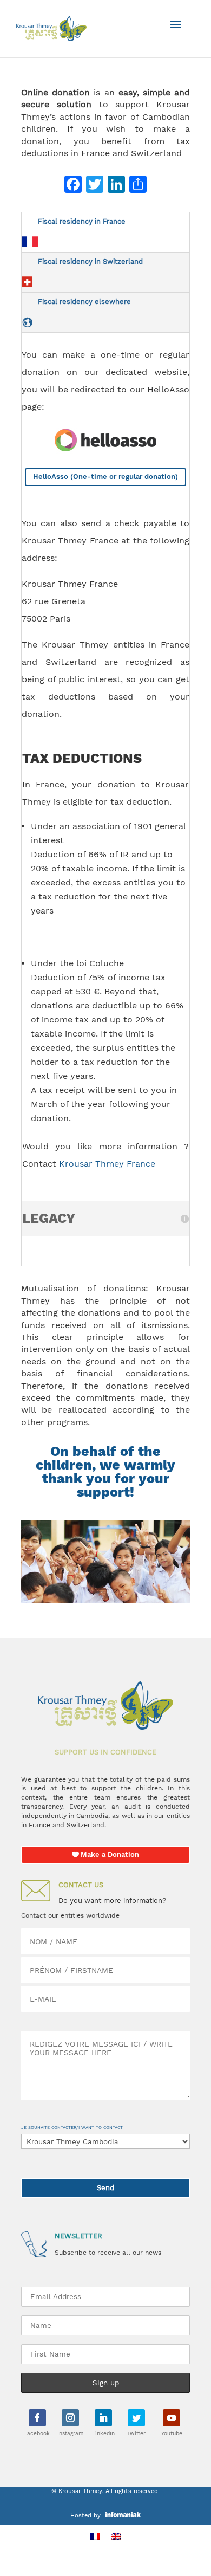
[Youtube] (172, 2418)
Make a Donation (110, 1855)
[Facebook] (37, 2418)
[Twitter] (136, 2418)
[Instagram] (70, 2418)
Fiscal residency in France (82, 221)
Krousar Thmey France (107, 1164)
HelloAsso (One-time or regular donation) (105, 477)
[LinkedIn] (103, 2418)
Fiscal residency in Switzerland (90, 261)
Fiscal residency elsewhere (84, 302)
